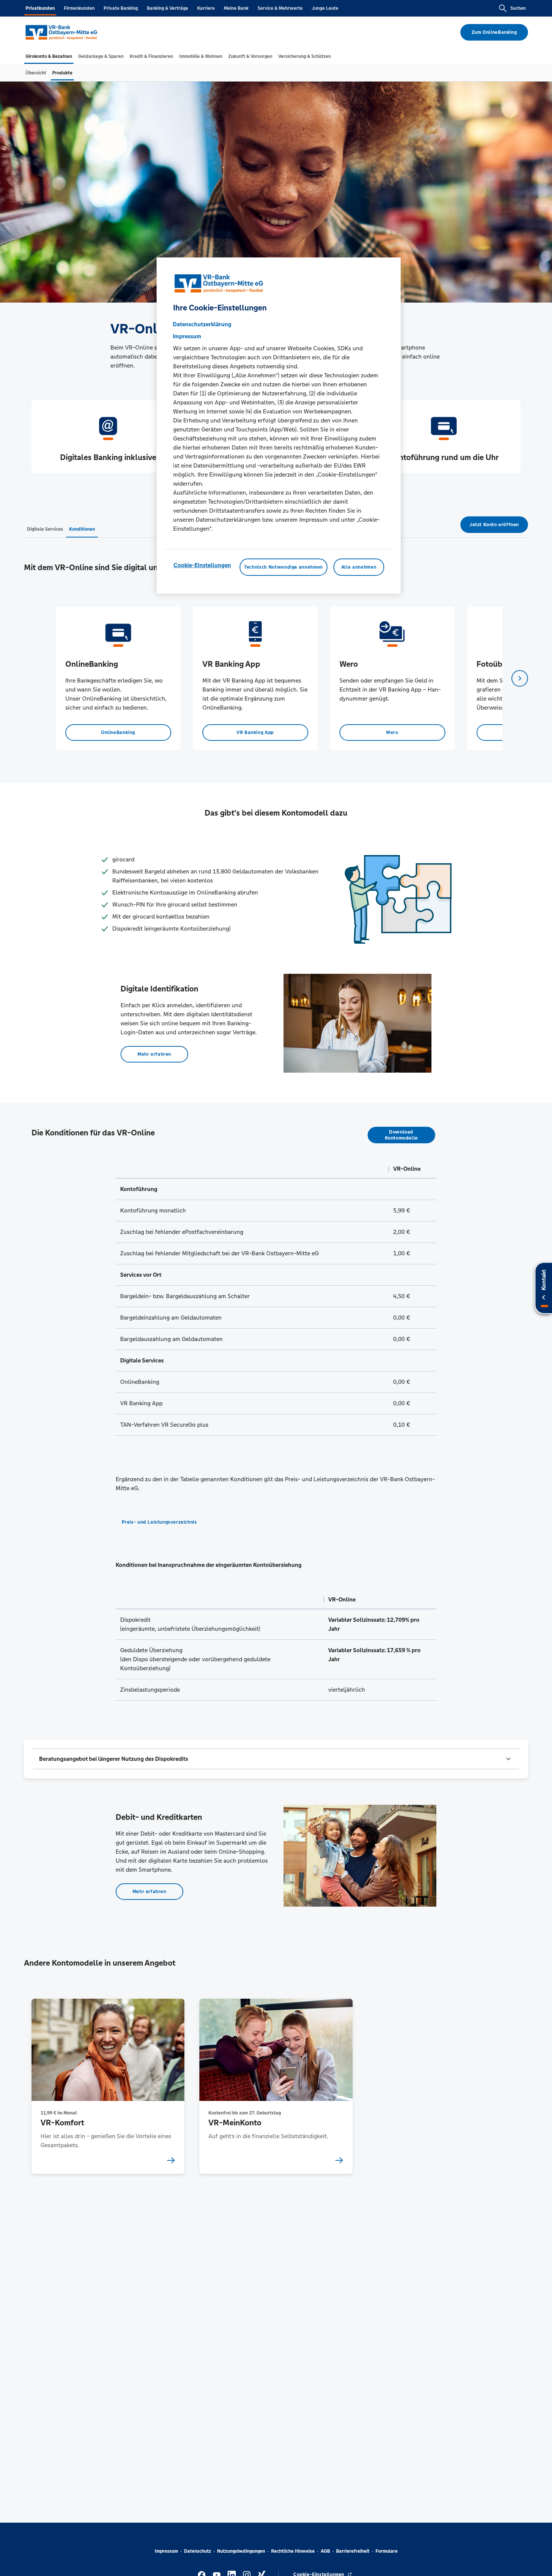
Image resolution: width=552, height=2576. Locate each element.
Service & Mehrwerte (280, 8)
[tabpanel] (118, 678)
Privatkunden (40, 8)
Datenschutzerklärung (202, 324)
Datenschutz (198, 2551)
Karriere (206, 8)
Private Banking (121, 8)
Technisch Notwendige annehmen (284, 567)
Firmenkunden (79, 8)
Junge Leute (325, 8)
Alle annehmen (359, 567)
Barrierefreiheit (353, 2551)
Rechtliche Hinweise (293, 2551)
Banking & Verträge (167, 8)
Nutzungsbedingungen (241, 2551)
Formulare (387, 2551)
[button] (276, 1759)
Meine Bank (236, 8)
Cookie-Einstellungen (202, 565)
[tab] (49, 56)
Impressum (166, 2551)
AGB (325, 2551)
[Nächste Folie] (520, 678)
